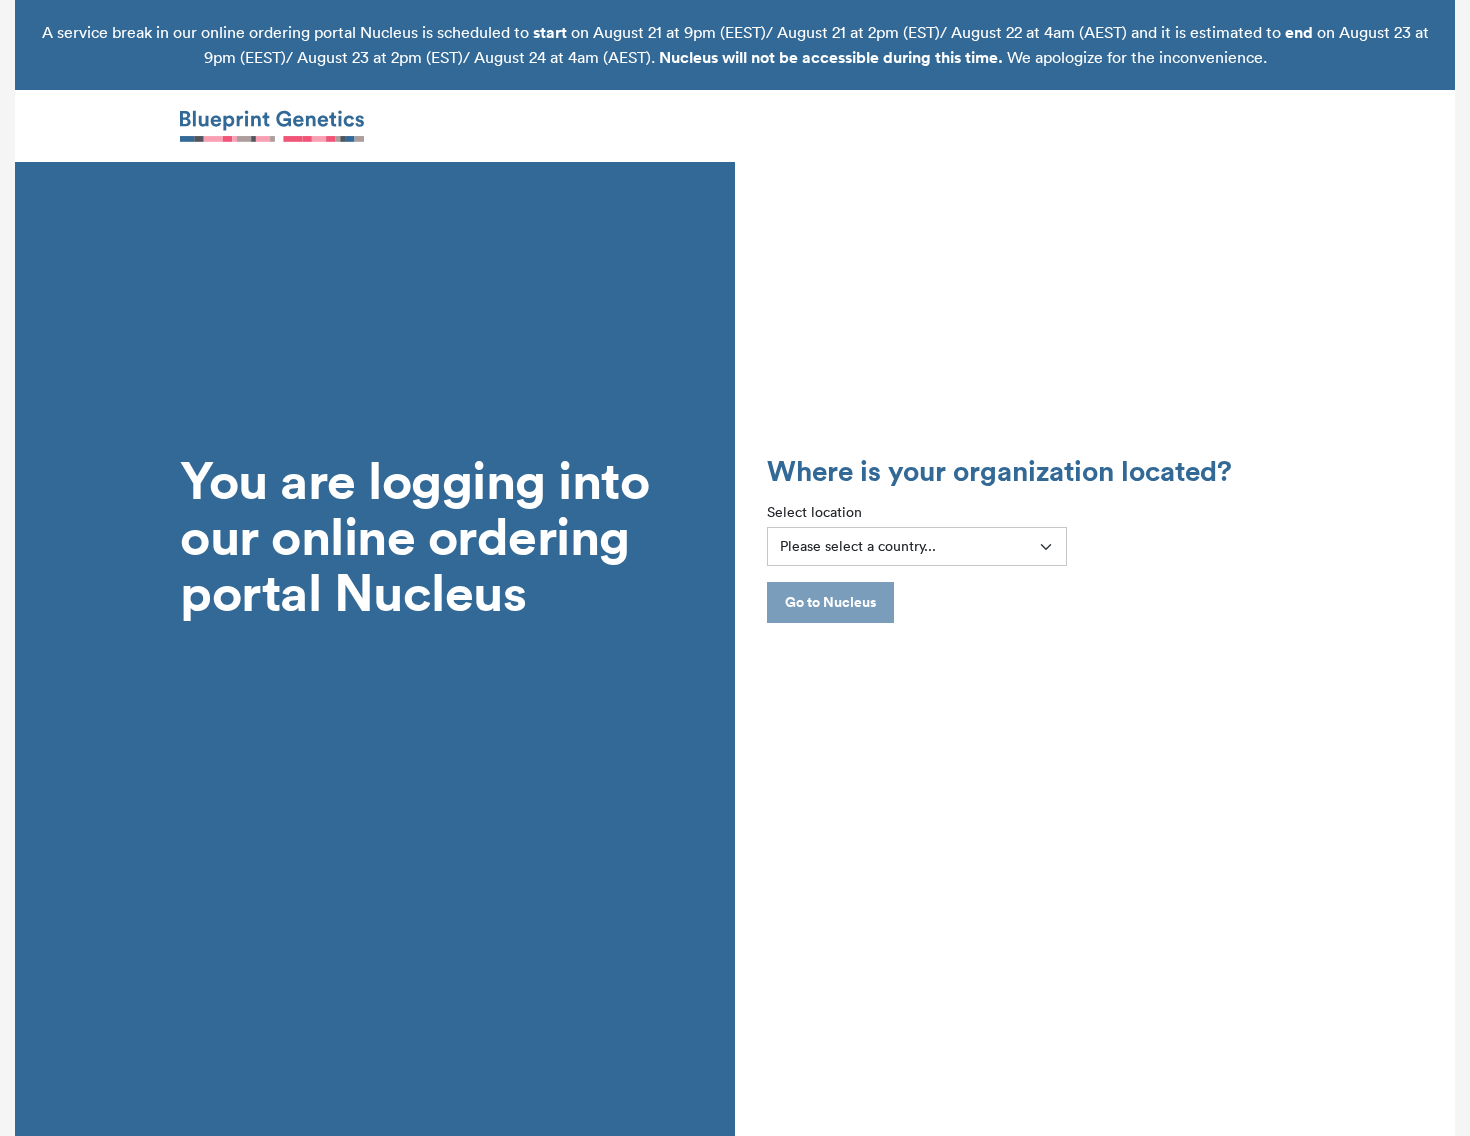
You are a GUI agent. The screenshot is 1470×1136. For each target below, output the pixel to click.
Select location (814, 512)
